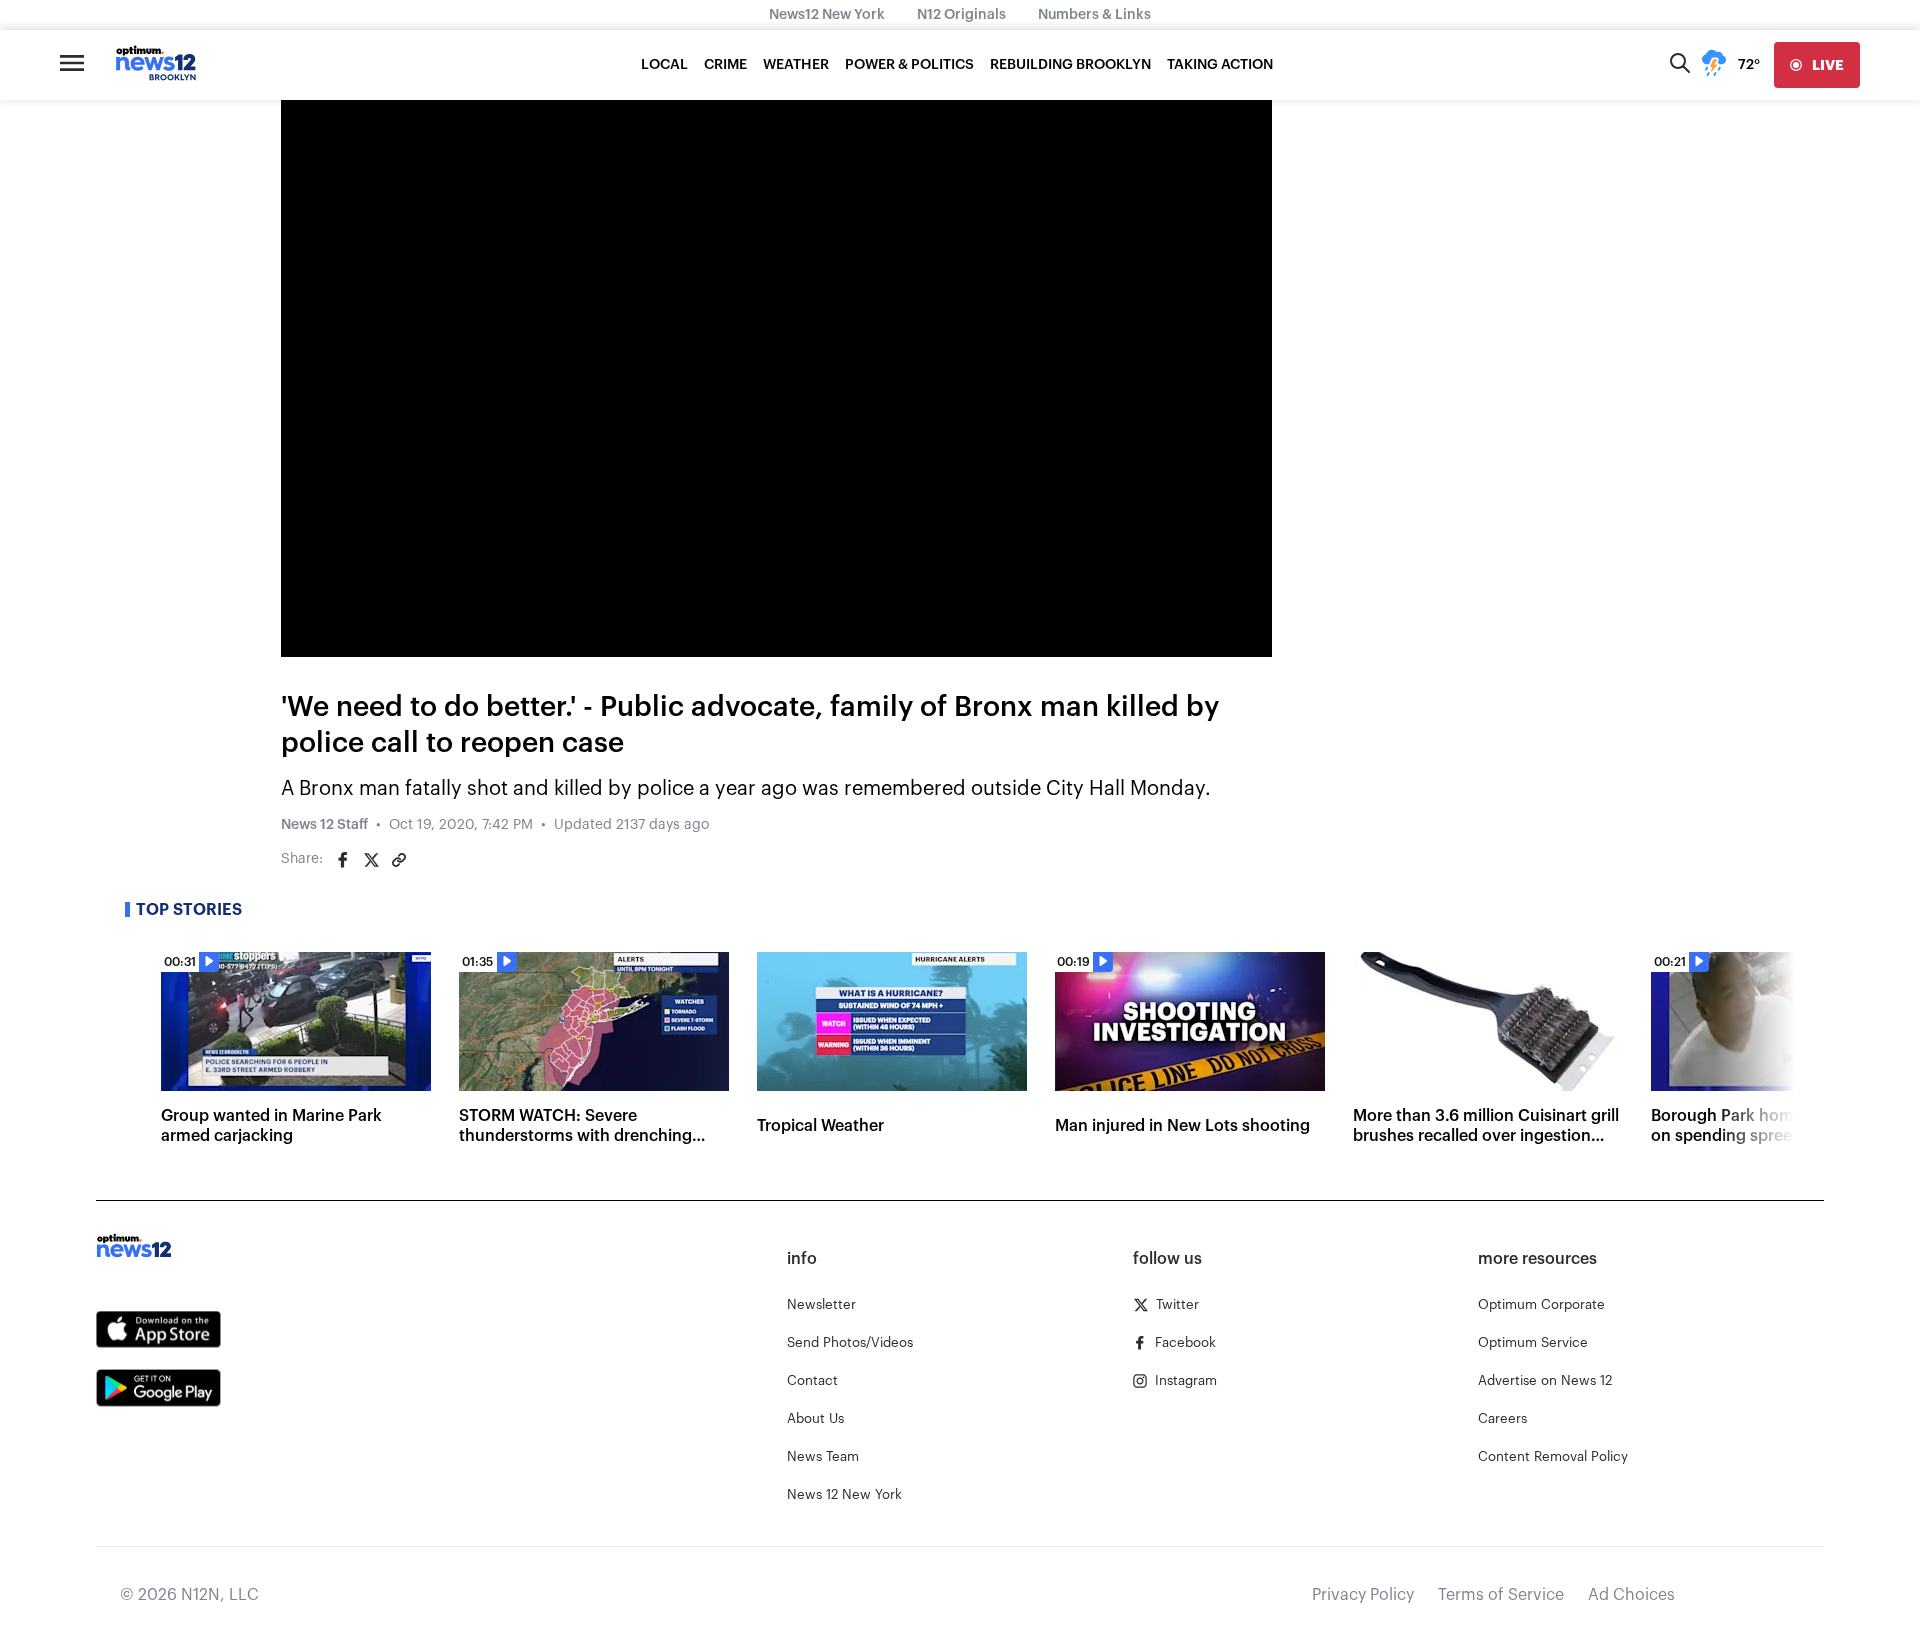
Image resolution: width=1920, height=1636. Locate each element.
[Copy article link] (399, 860)
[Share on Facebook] (343, 860)
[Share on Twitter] (371, 860)
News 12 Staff (324, 825)
